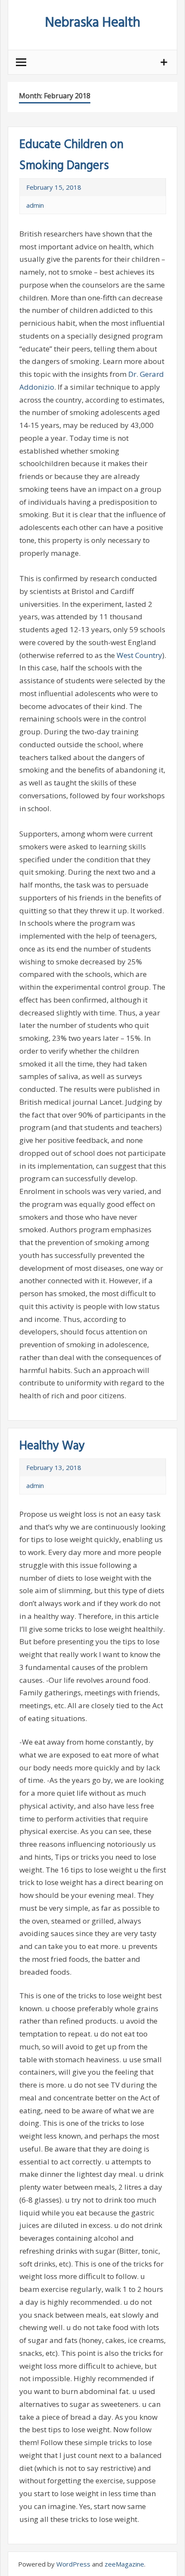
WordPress (73, 2564)
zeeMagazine (124, 2564)
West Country (139, 655)
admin (35, 205)
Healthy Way (52, 1446)
